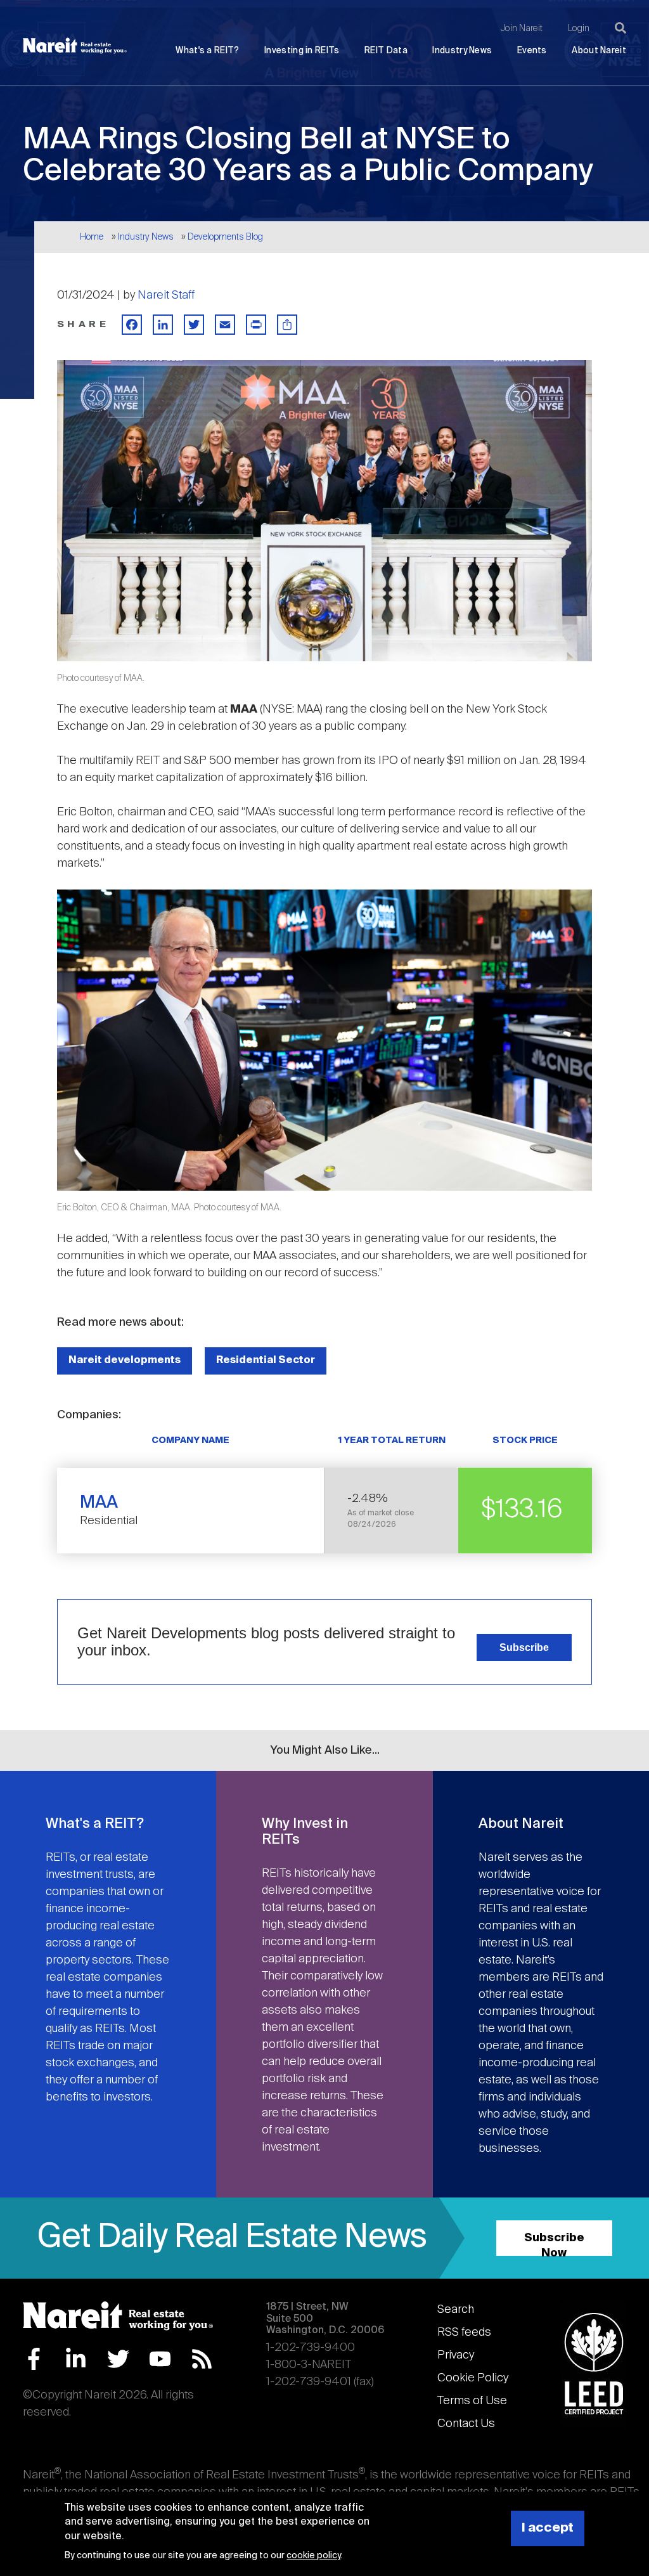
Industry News (462, 51)
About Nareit (599, 51)
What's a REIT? (207, 51)
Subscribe (524, 1647)
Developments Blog (225, 237)
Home (92, 237)
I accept (548, 2528)
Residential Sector (266, 1360)
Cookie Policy (473, 2378)
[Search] (620, 28)
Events (532, 51)
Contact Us (466, 2424)
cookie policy (313, 2556)
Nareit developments (125, 1360)
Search (456, 2310)
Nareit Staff (166, 295)
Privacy (456, 2355)
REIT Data (386, 51)
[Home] (75, 46)
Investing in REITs (302, 51)
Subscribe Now (554, 2244)
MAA (99, 1503)
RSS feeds (464, 2333)
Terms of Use (472, 2401)
